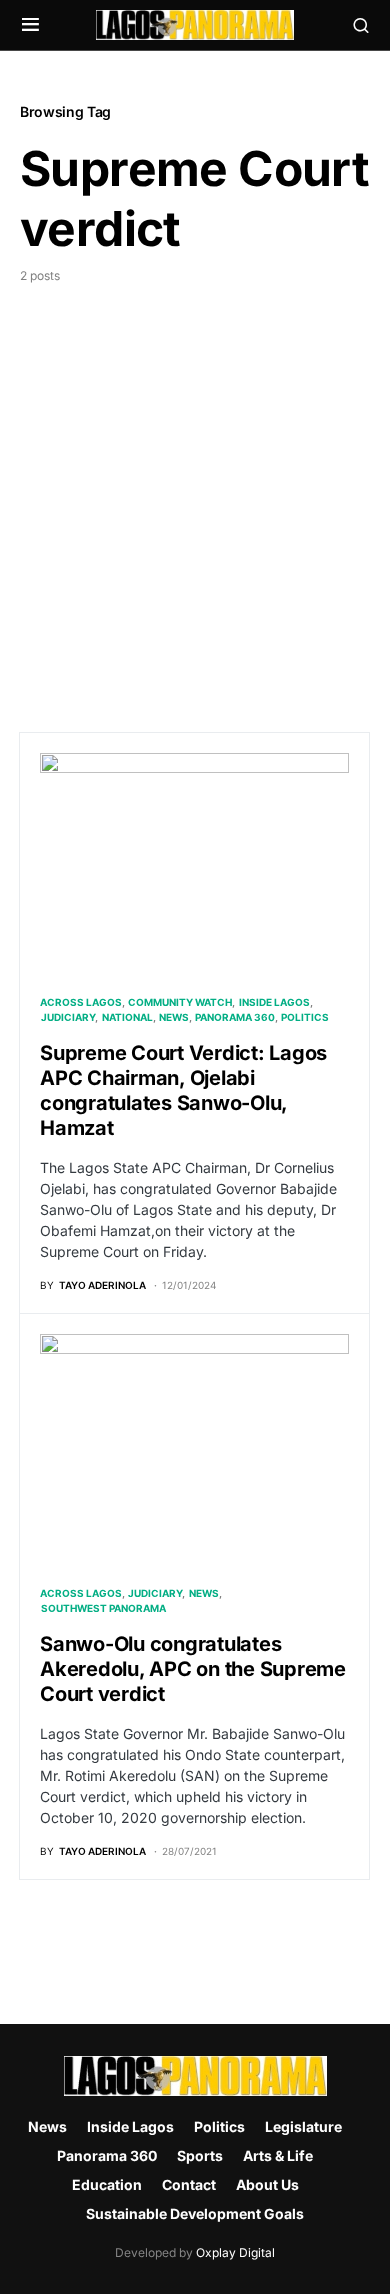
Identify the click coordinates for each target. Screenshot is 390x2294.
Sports (200, 2155)
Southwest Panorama (103, 1608)
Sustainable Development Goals (195, 2213)
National (127, 1017)
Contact (189, 2184)
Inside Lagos (274, 1002)
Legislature (303, 2126)
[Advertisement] (195, 490)
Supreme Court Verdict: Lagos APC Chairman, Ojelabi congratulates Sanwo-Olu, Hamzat (183, 1090)
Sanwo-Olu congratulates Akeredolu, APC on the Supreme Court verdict (193, 1669)
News (174, 1017)
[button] (30, 25)
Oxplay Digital (235, 2252)
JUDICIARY (68, 1017)
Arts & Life (278, 2155)
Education (107, 2184)
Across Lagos (81, 1002)
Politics (305, 1017)
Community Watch (180, 1002)
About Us (267, 2184)
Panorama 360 (235, 1017)
